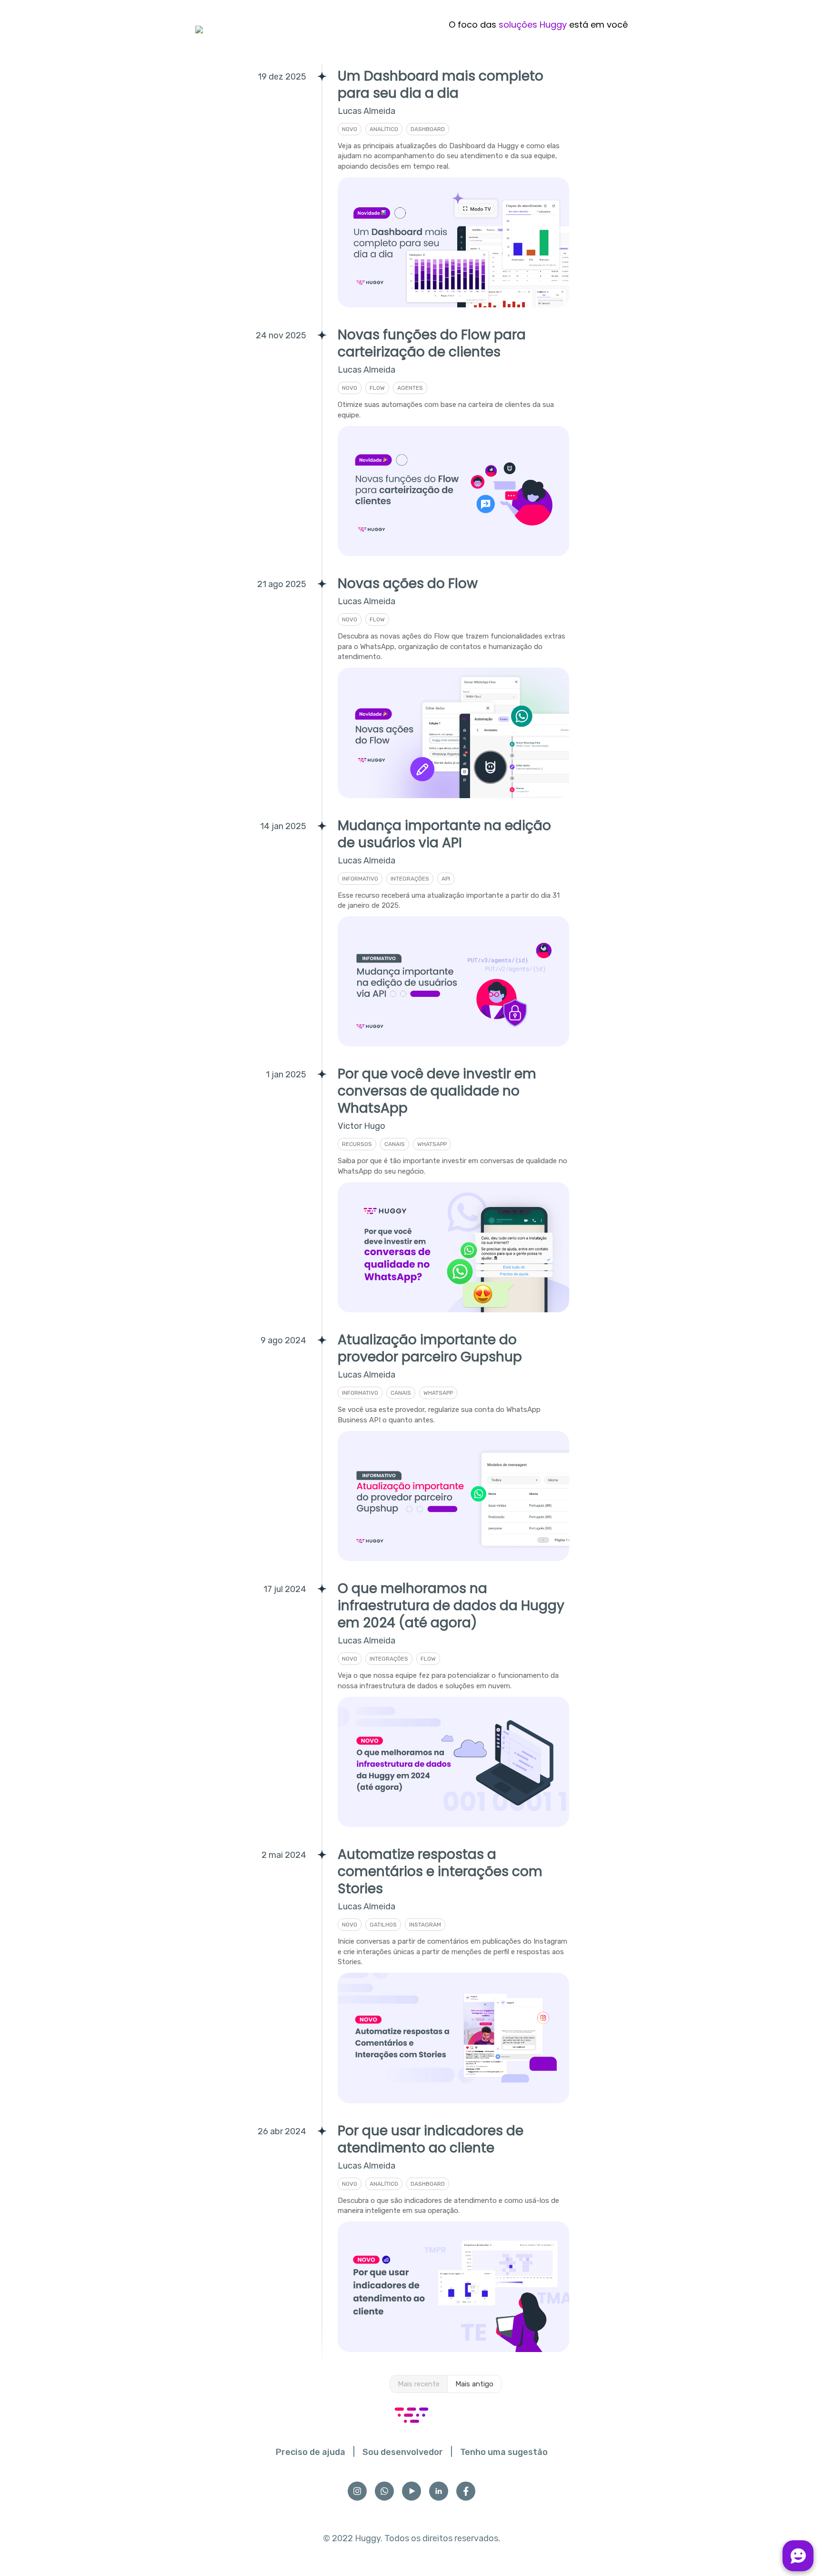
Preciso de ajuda (311, 2452)
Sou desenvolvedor (403, 2452)
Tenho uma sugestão (504, 2452)
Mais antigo (474, 2384)
